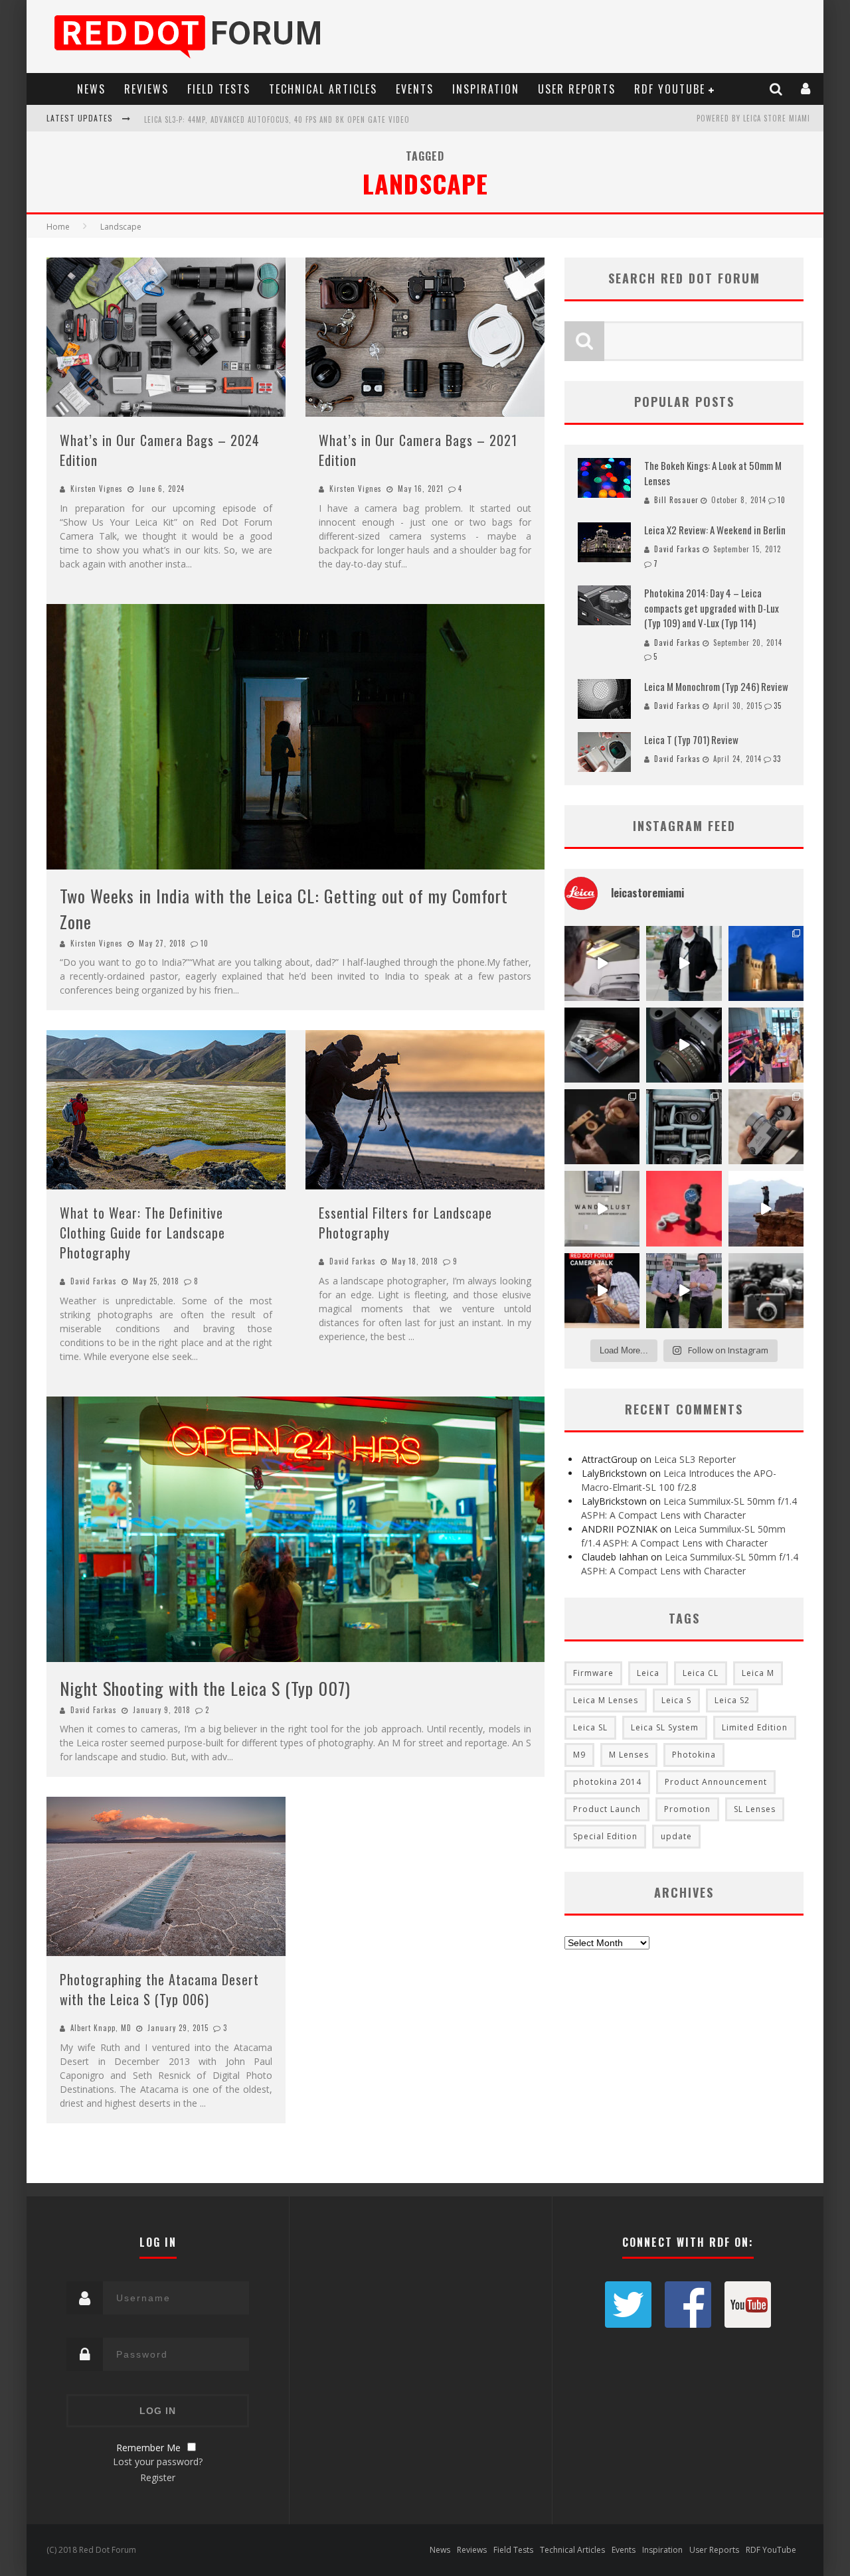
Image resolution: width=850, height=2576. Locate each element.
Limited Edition (755, 1727)
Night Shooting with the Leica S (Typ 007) (205, 1688)
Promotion (687, 1809)
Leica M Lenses (606, 1700)
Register (158, 2477)
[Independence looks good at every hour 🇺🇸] (684, 1208)
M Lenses (629, 1755)
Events (415, 89)
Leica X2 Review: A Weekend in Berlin (715, 530)
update (676, 1836)
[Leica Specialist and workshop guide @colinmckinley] (684, 963)
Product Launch (607, 1809)
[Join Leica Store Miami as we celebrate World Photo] (602, 1045)
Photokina (694, 1755)
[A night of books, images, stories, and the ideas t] (602, 963)
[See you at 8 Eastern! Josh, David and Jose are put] (602, 1291)
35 (778, 706)
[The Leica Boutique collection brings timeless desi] (602, 1127)
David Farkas (94, 1281)
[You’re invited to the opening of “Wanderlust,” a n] (602, 1208)
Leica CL (701, 1673)
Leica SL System (665, 1727)
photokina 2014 (607, 1782)
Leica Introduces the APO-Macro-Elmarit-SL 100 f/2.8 (245, 119)
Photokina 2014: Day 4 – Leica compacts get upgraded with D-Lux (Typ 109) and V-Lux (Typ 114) (712, 608)
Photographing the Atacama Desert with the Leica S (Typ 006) (159, 1989)
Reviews (146, 89)
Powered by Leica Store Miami (753, 118)
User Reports (577, 89)
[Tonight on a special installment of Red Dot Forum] (684, 1291)
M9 (579, 1755)
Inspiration (486, 89)
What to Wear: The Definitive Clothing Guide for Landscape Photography (142, 1233)
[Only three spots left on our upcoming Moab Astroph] (766, 1208)
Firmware (593, 1673)
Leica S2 (732, 1700)
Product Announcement (716, 1782)
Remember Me (148, 2448)
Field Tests (219, 89)
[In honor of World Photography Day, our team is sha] (766, 963)
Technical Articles (323, 89)
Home (58, 227)
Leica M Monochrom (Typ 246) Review (716, 686)
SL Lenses (755, 1809)
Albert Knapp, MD (101, 2028)
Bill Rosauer (676, 500)
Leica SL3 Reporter (695, 1459)
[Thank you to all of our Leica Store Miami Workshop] (766, 1045)
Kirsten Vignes (97, 489)
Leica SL (590, 1727)
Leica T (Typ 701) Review (691, 739)
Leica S (676, 1700)
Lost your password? (158, 2462)
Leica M (758, 1673)
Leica (648, 1673)
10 (205, 943)
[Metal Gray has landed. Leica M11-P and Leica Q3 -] (766, 1127)
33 (777, 759)
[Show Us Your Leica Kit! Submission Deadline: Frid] (684, 1127)
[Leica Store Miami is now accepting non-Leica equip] (766, 1291)
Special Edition (605, 1836)
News (91, 89)
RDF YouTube (670, 89)
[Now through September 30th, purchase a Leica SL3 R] (684, 1045)
